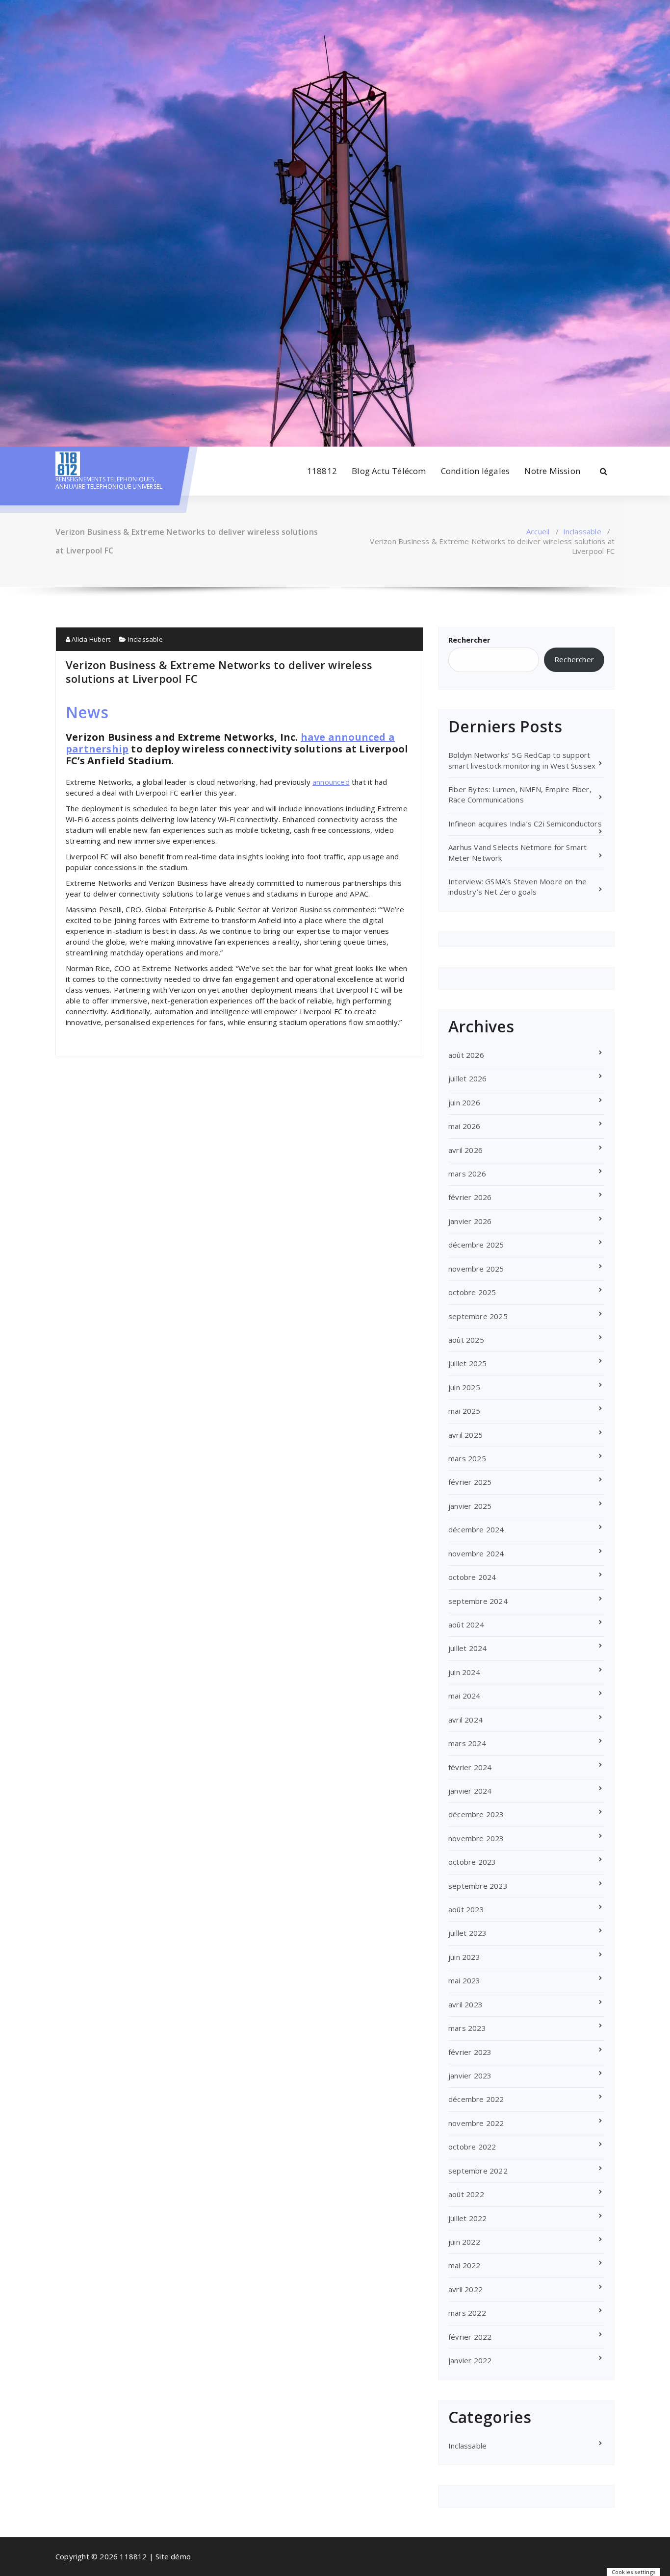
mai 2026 (464, 1126)
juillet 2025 (467, 1363)
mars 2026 (467, 1174)
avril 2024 (465, 1720)
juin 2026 (464, 1102)
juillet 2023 (467, 1933)
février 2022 (470, 2337)
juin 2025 (464, 1387)
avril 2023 (465, 2004)
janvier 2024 (470, 1791)
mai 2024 (464, 1696)
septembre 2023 (478, 1886)
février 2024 (470, 1767)
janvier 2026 (470, 1221)
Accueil (538, 531)
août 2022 (466, 2194)
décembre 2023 (476, 1814)
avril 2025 (465, 1435)
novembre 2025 (476, 1269)
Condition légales (475, 471)
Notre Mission (552, 471)
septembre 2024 (478, 1601)
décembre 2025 (476, 1245)
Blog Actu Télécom (389, 471)
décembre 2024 (476, 1529)
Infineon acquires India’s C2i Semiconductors (525, 824)
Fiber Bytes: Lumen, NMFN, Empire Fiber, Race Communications (520, 794)
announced (331, 782)
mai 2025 (464, 1411)
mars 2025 (467, 1458)
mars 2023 (467, 2028)
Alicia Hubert (90, 639)
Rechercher (469, 640)
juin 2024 (464, 1672)
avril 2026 (465, 1150)
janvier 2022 (470, 2360)
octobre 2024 (472, 1577)
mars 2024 (467, 1743)
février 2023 (470, 2052)
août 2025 (466, 1340)
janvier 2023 (470, 2076)
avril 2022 (465, 2289)
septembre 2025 (478, 1316)
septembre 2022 (478, 2171)
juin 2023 (464, 1957)
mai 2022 (464, 2265)
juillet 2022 (467, 2218)
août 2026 (466, 1055)
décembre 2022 (476, 2099)
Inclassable (582, 531)
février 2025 (470, 1482)
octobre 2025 (472, 1292)
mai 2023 (464, 1980)
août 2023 (466, 1909)
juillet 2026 (467, 1078)
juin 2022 (464, 2242)
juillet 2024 (467, 1648)
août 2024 (466, 1625)
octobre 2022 (472, 2147)
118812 (322, 471)
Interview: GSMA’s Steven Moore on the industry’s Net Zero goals (517, 887)
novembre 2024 (476, 1553)
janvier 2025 (470, 1506)
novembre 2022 (476, 2123)
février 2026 (470, 1197)
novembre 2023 (476, 1838)
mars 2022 (467, 2313)
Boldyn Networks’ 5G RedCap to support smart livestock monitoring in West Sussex (522, 760)
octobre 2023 (472, 1862)
